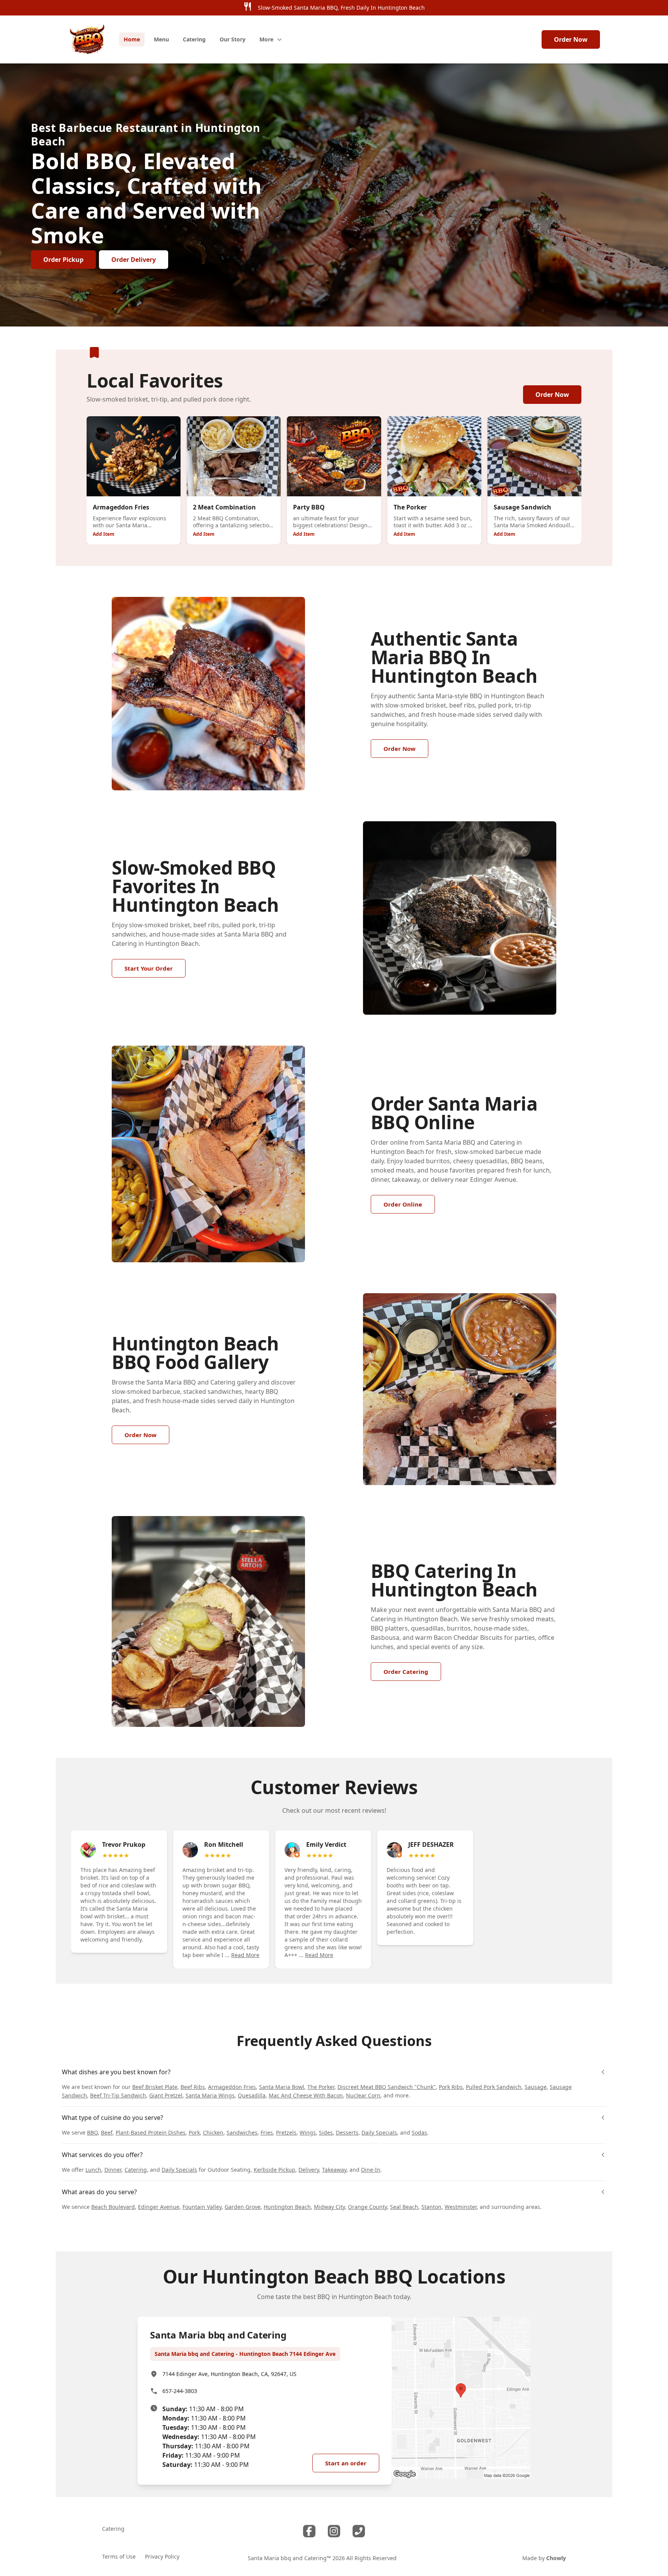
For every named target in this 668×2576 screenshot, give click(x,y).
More (266, 39)
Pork (194, 2132)
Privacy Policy (162, 2556)
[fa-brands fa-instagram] (334, 2531)
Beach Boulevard (113, 2207)
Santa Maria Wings (210, 2095)
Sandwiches (242, 2132)
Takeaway (334, 2170)
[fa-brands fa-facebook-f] (309, 2531)
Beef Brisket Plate (155, 2087)
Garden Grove (243, 2207)
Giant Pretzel (166, 2095)
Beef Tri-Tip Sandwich (118, 2095)
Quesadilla (252, 2095)
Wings (308, 2132)
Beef (107, 2132)
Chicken (213, 2132)
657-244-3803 (180, 2391)
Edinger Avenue (159, 2207)
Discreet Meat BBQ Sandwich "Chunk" (387, 2087)
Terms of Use (119, 2556)
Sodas (419, 2132)
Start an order (346, 2463)
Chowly (556, 2558)
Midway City (329, 2207)
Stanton (431, 2207)
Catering (136, 2170)
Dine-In (371, 2170)
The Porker (321, 2087)
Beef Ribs (193, 2087)
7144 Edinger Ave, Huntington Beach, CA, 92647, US (229, 2374)
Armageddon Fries (232, 2087)
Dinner (113, 2170)
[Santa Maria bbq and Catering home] (87, 39)
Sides (326, 2132)
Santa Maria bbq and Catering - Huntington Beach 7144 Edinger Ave (245, 2354)
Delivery (309, 2170)
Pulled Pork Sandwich (494, 2087)
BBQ (92, 2132)
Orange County (367, 2207)
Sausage (536, 2087)
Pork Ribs (451, 2087)
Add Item (104, 534)
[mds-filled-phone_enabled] (359, 2531)
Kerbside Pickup (274, 2170)
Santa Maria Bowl (282, 2087)
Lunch (93, 2170)
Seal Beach (404, 2207)
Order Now (571, 39)
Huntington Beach (287, 2207)
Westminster (461, 2207)
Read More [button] (245, 1955)
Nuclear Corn (363, 2095)
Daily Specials (379, 2132)
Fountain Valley (202, 2207)
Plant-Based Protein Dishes (151, 2132)
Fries (267, 2132)
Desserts (347, 2132)
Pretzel (285, 2132)
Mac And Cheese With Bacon (306, 2095)
